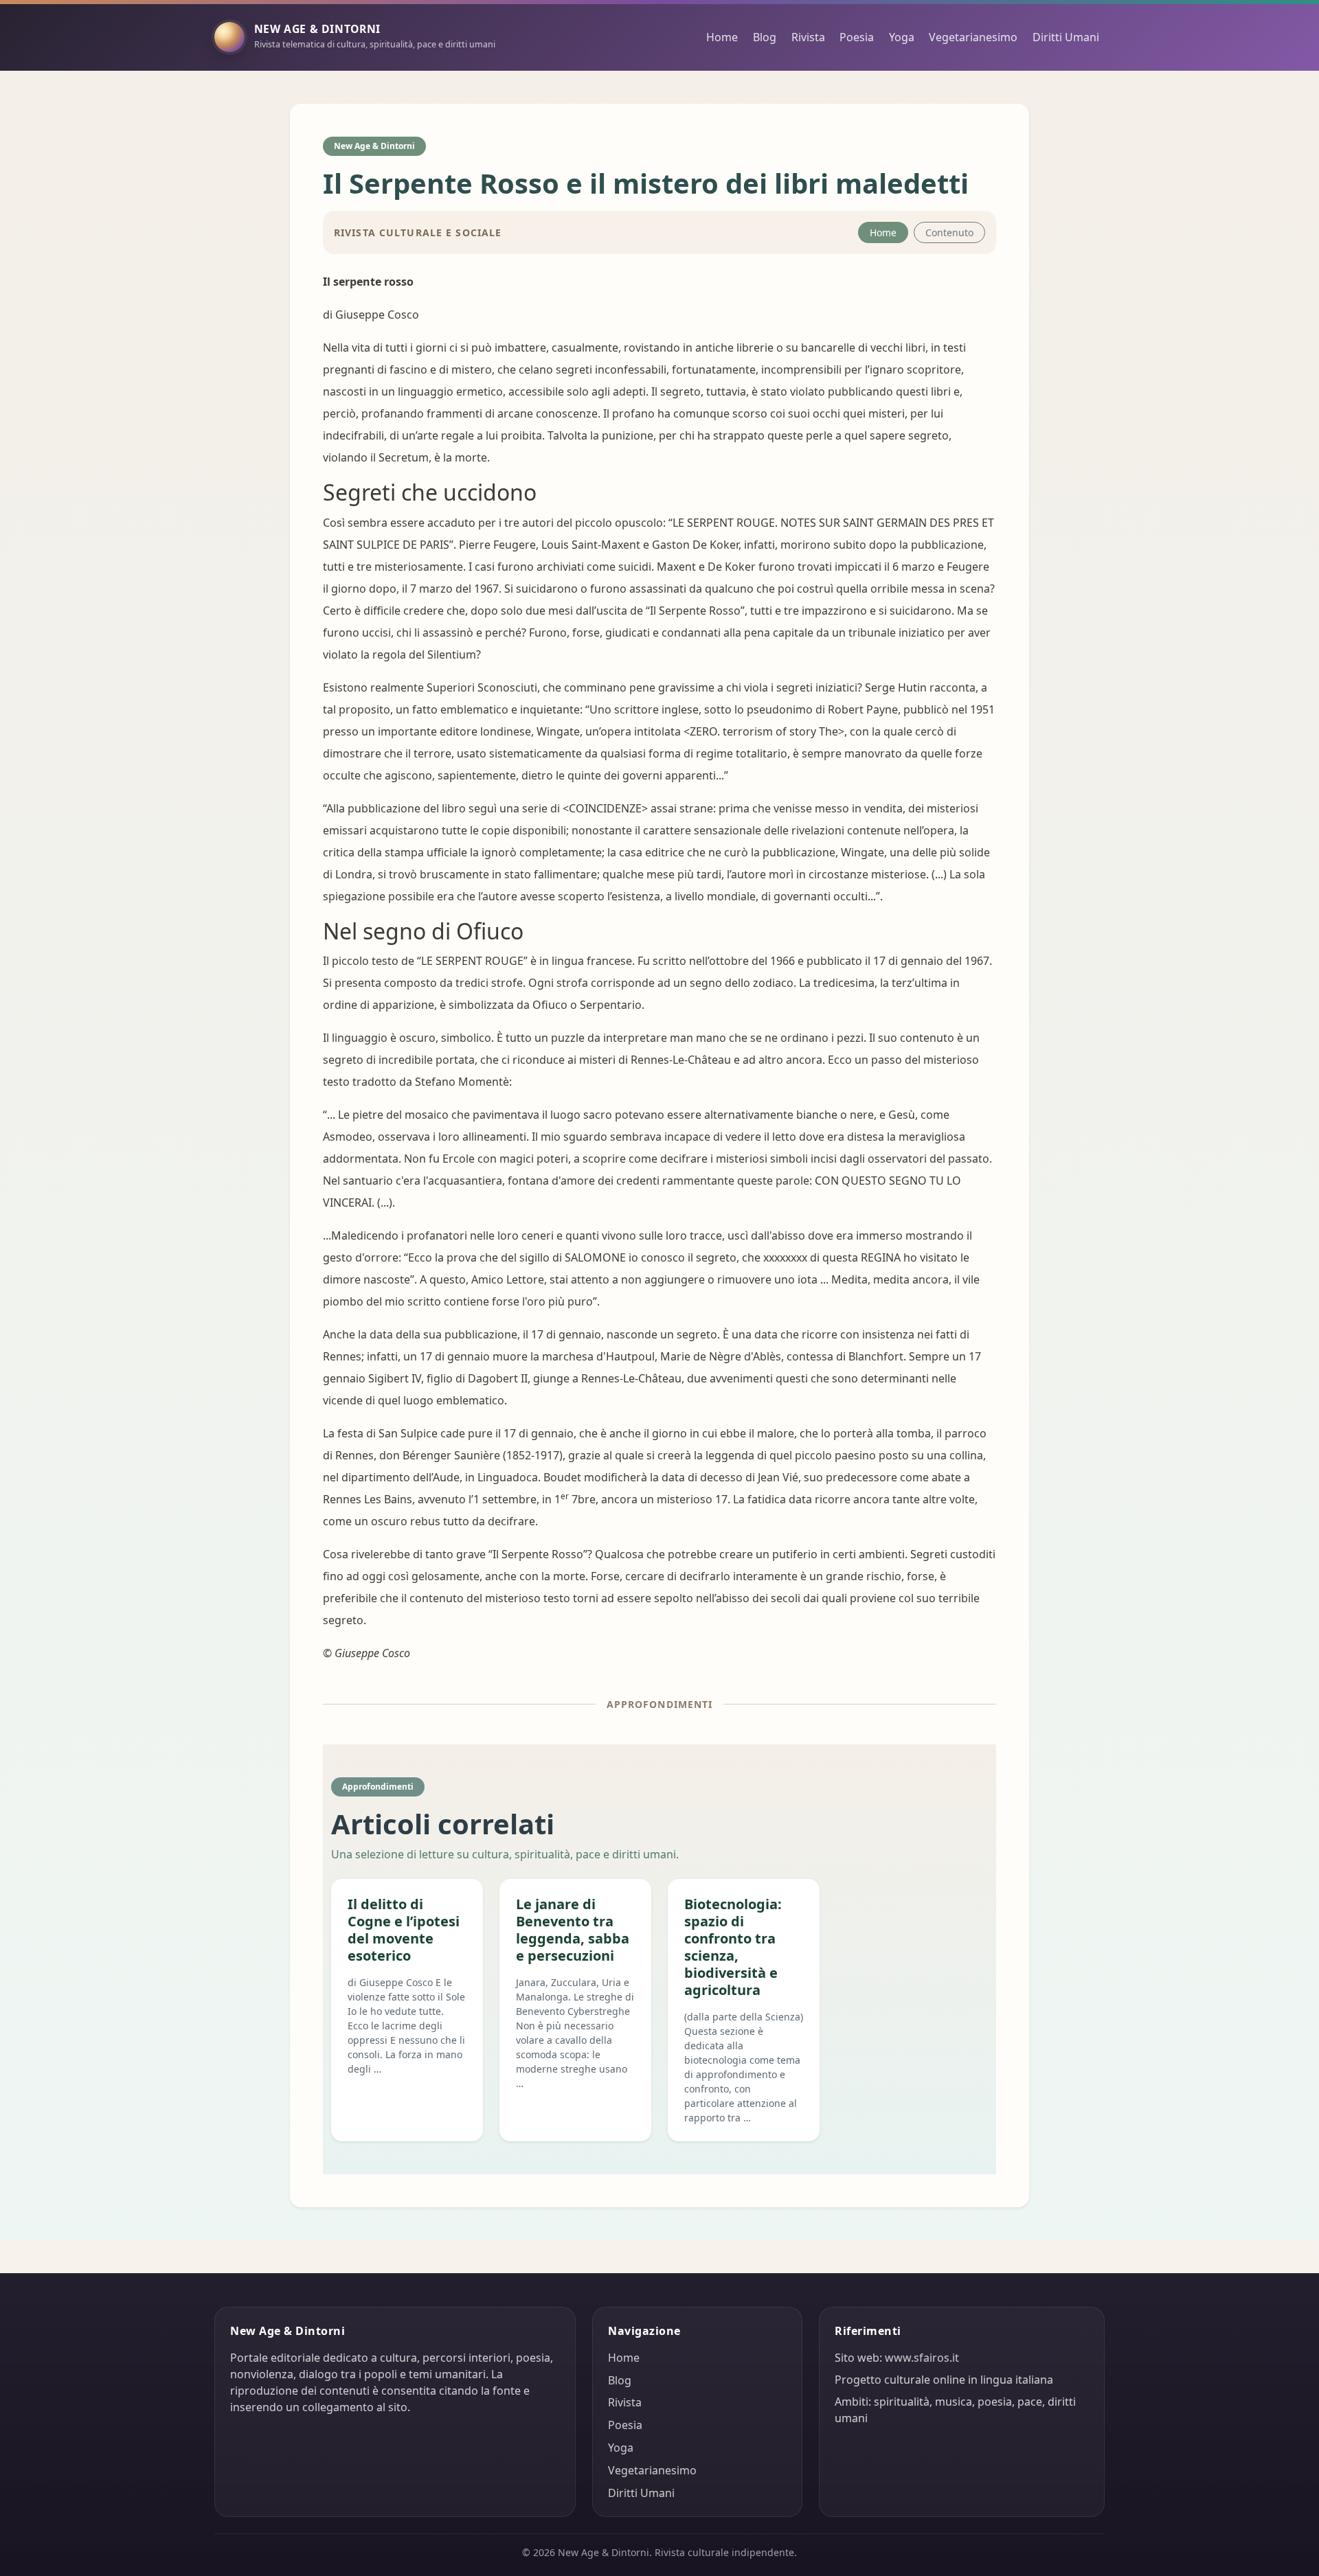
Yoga (902, 37)
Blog (765, 37)
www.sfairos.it (922, 2358)
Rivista (808, 37)
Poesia (857, 37)
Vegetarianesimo (973, 37)
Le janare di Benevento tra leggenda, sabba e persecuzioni (573, 1930)
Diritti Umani (1066, 37)
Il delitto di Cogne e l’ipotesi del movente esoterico (404, 1930)
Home (722, 37)
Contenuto (949, 232)
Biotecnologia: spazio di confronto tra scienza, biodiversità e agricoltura (733, 1947)
